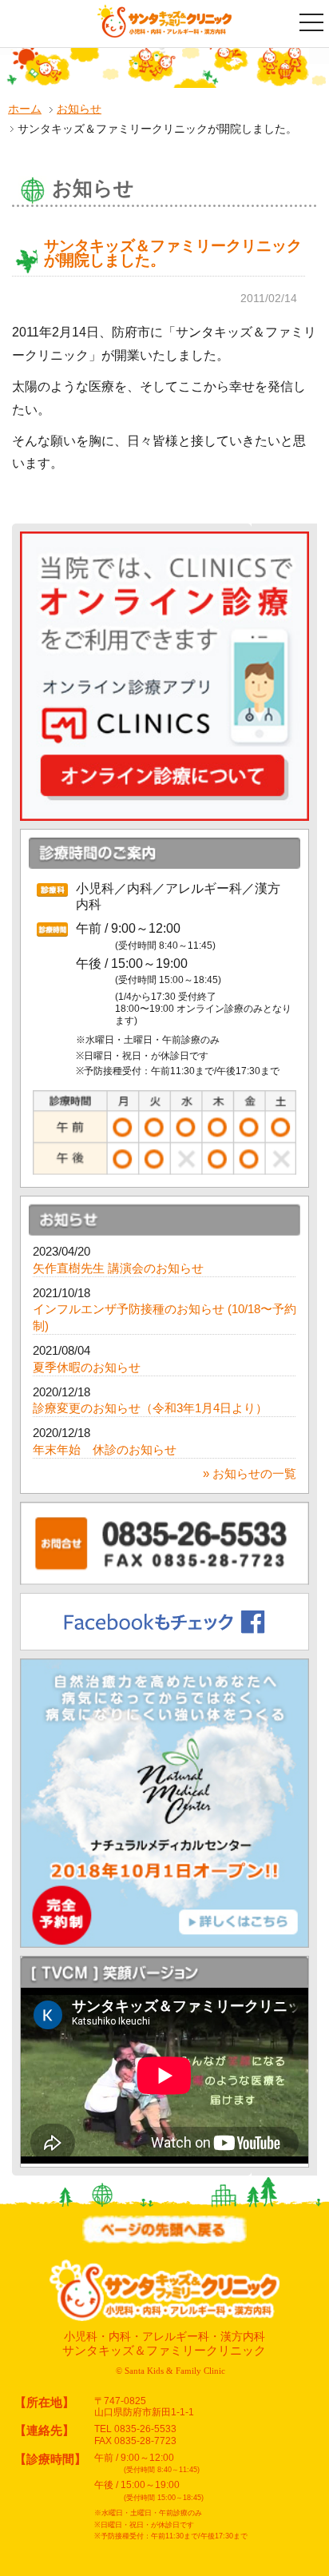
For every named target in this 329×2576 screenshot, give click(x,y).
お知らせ (79, 109)
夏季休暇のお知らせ (87, 1368)
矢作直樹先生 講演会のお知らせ (118, 1268)
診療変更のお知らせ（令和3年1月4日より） (150, 1408)
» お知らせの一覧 (250, 1474)
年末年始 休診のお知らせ (105, 1450)
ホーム (25, 109)
